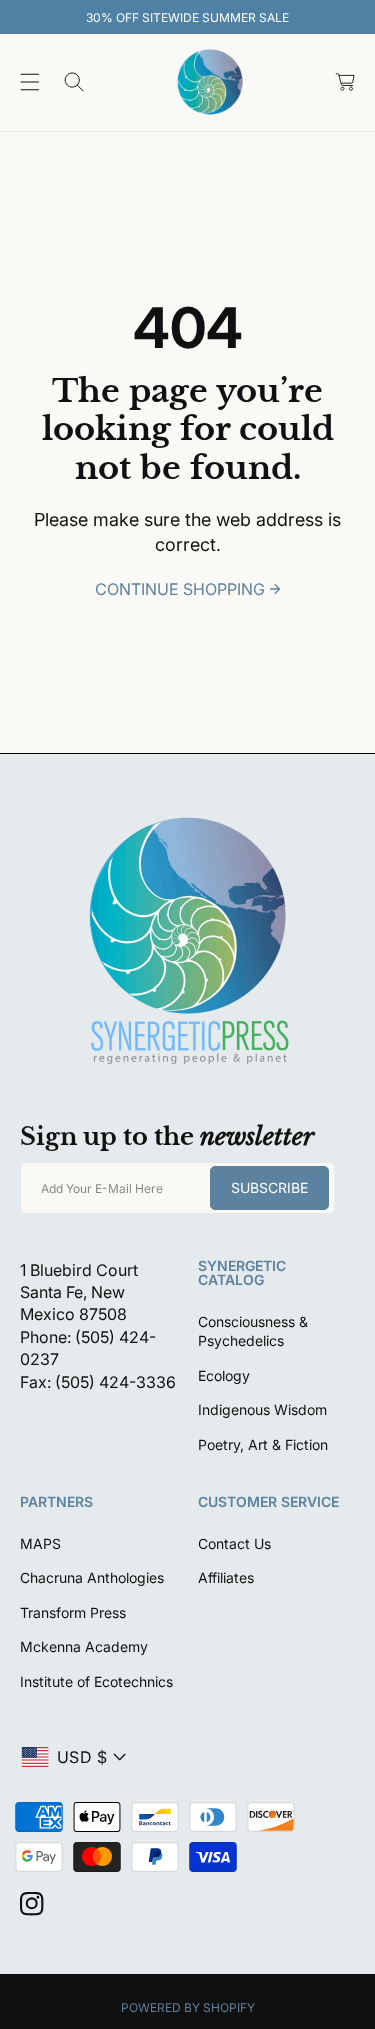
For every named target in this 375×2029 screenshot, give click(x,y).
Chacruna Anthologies (92, 1577)
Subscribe (269, 1187)
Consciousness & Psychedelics (253, 1331)
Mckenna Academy (84, 1646)
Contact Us (234, 1543)
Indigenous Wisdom (262, 1409)
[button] (30, 82)
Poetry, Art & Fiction (263, 1444)
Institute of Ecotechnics (96, 1681)
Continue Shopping (180, 589)
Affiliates (226, 1577)
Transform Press (73, 1612)
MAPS (40, 1543)
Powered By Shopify (188, 2007)
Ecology (224, 1375)
